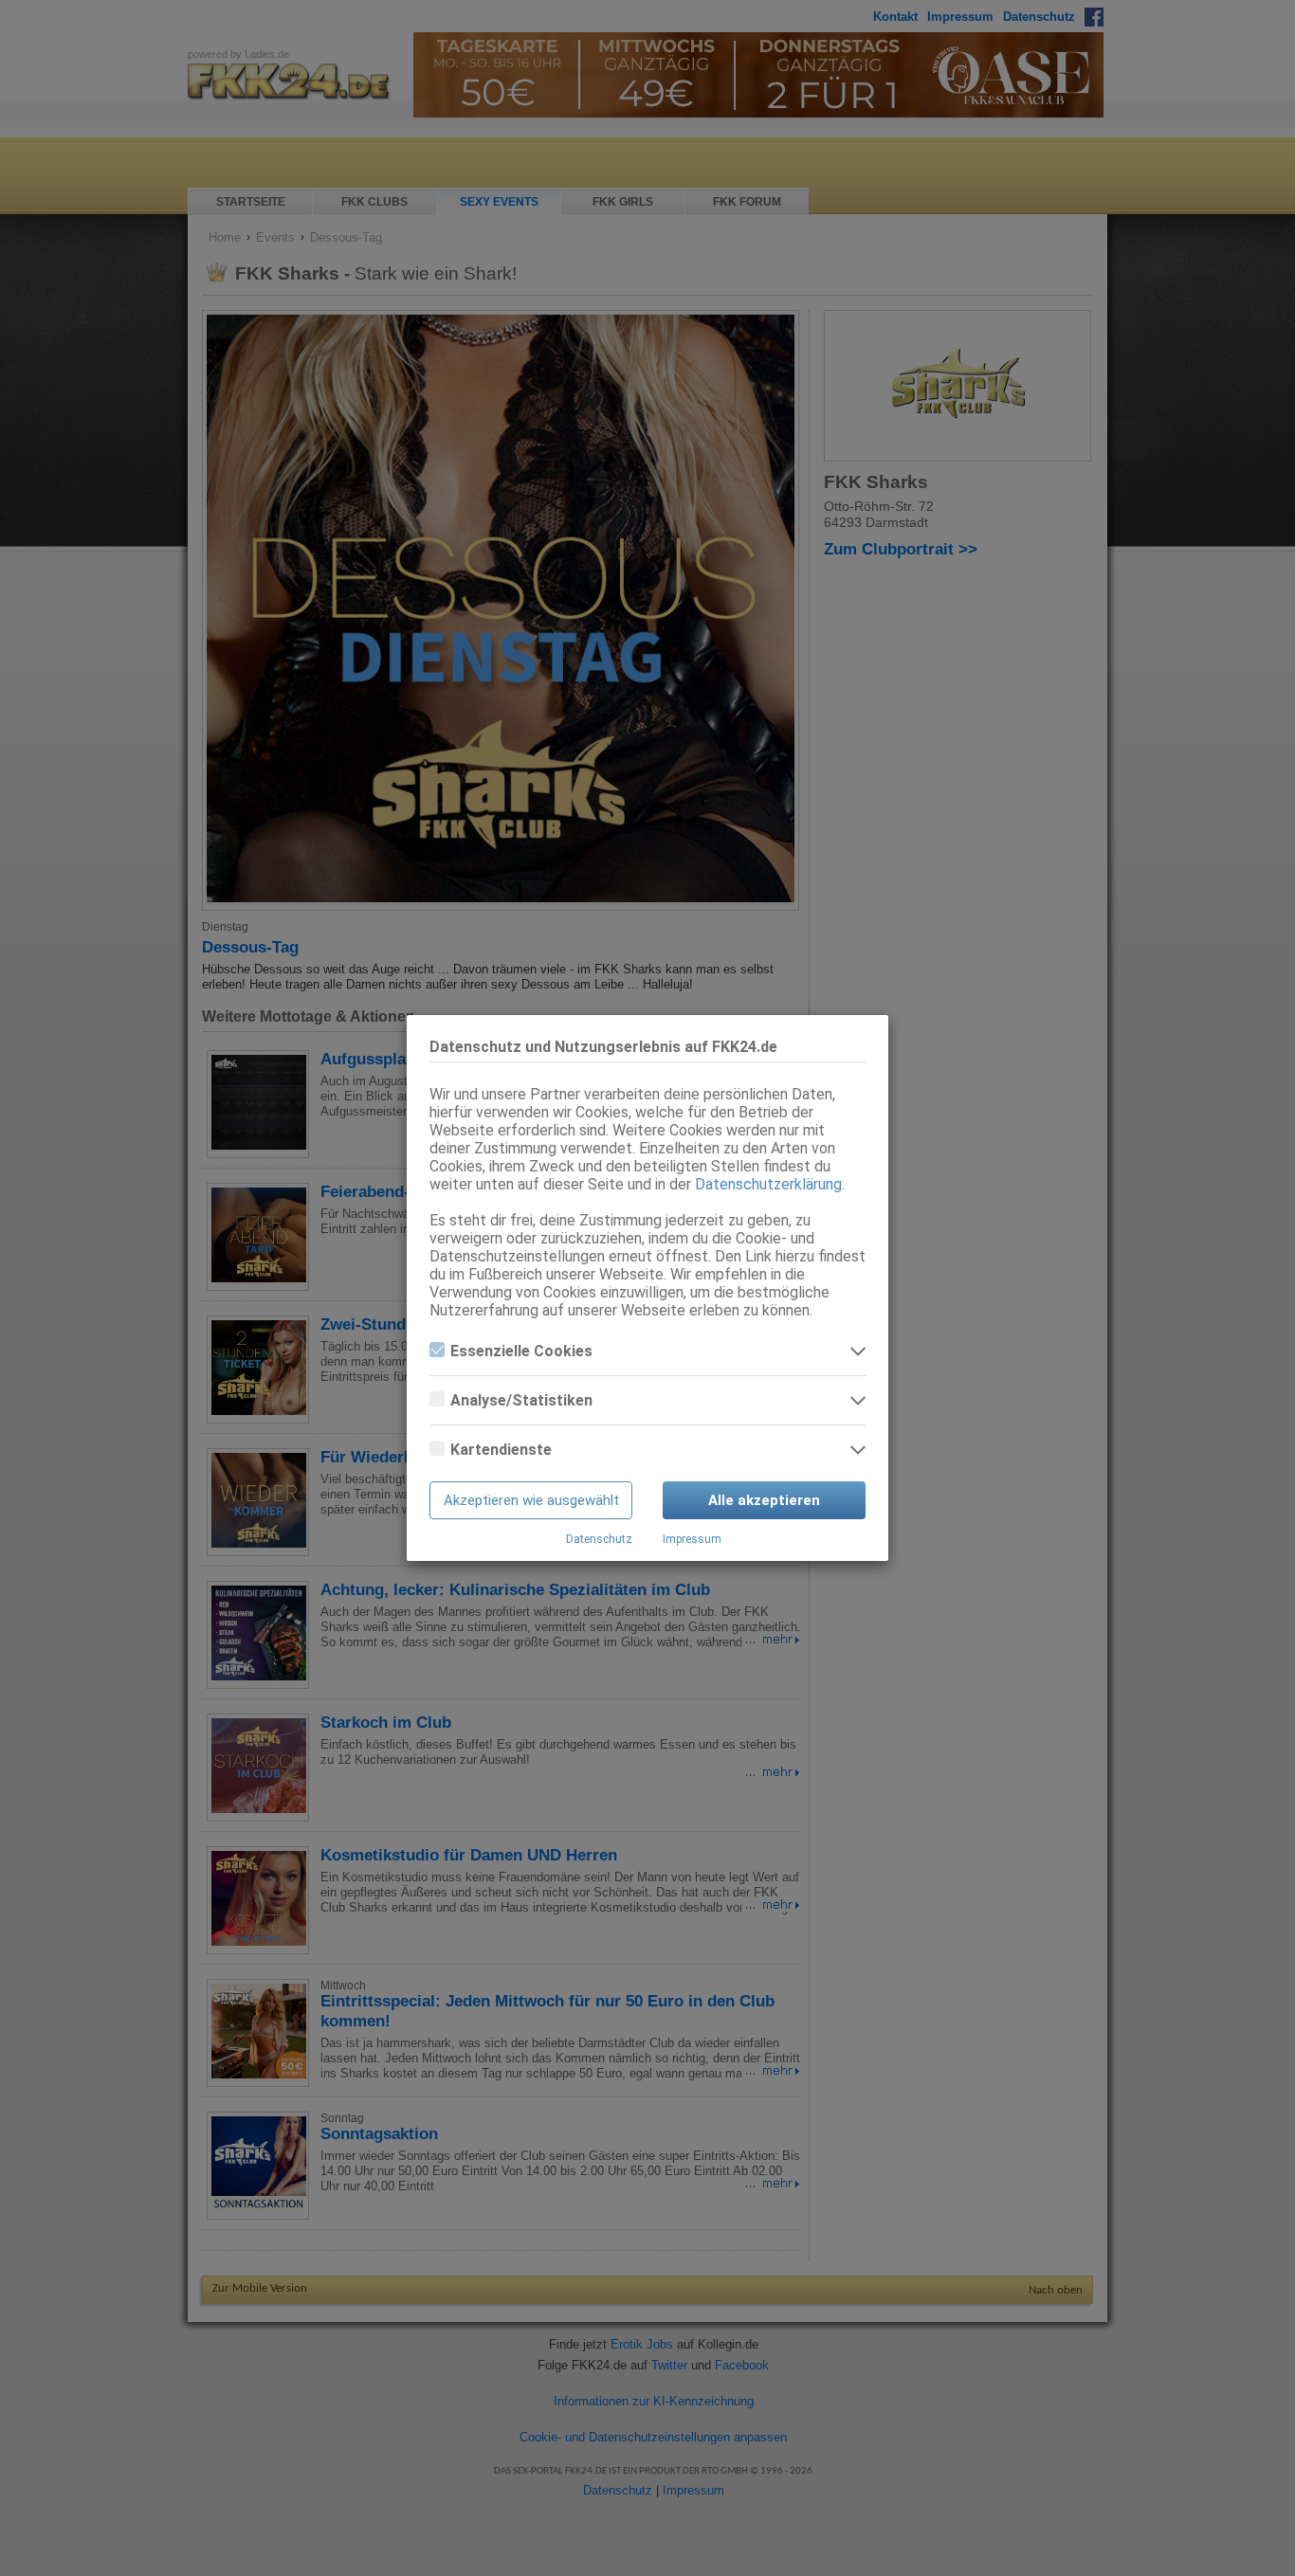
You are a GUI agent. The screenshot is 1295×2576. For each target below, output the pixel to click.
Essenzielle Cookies (521, 1351)
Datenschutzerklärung (768, 1184)
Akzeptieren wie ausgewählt (531, 1500)
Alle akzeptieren (764, 1500)
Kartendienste (501, 1450)
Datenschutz (599, 1539)
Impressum (692, 1539)
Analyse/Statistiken (521, 1400)
